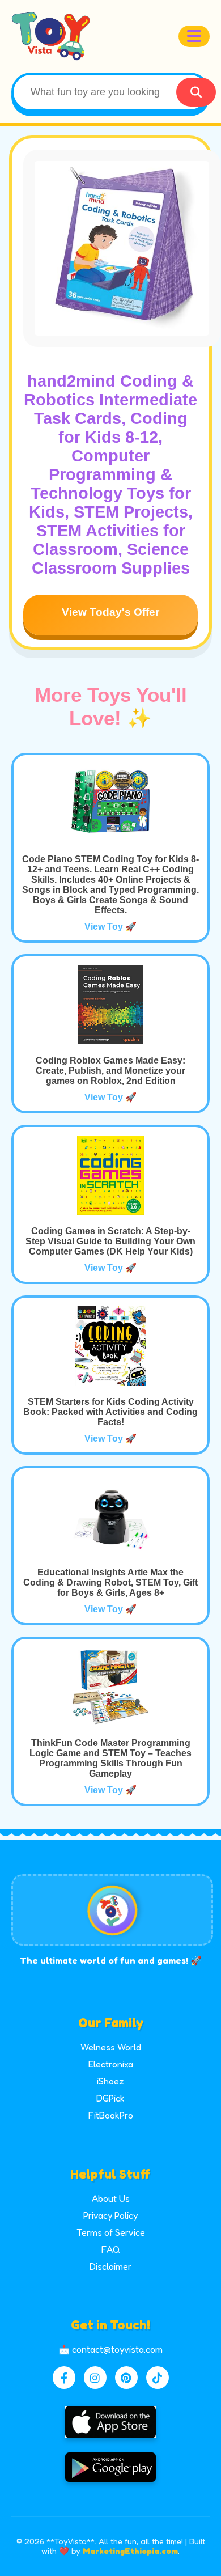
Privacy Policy (110, 2215)
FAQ (111, 2249)
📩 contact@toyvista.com (110, 2349)
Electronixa (111, 2064)
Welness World (111, 2047)
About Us (111, 2198)
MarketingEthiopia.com (130, 2551)
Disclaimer (110, 2266)
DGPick (110, 2098)
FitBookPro (111, 2115)
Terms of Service (111, 2232)
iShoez (110, 2081)
